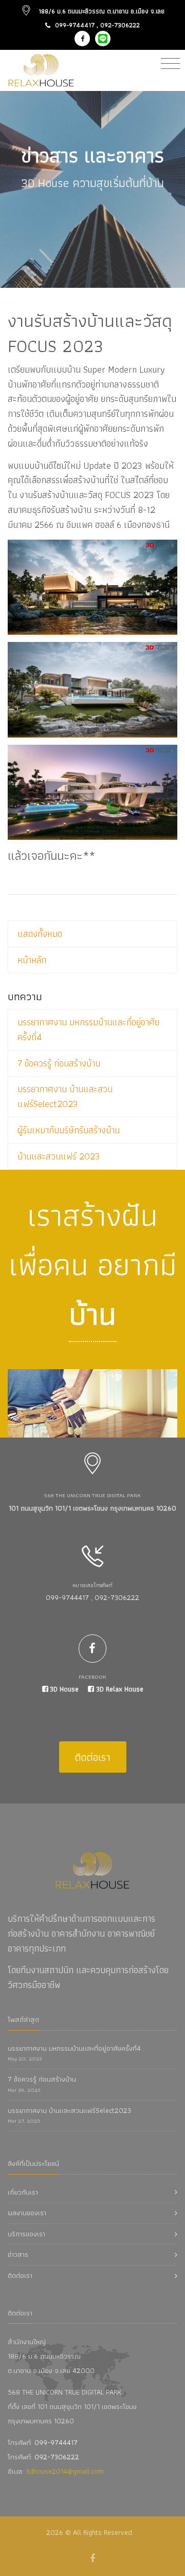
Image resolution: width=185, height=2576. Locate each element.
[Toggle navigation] (170, 64)
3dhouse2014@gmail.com (65, 2471)
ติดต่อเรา (93, 1757)
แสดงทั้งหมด (40, 934)
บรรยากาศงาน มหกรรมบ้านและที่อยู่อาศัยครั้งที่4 (88, 1029)
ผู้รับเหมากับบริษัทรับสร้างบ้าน (69, 1130)
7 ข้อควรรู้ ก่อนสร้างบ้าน (59, 1063)
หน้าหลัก (32, 960)
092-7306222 (120, 25)
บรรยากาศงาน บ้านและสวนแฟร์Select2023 (65, 1096)
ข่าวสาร (18, 2254)
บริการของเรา (26, 2234)
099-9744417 (75, 25)
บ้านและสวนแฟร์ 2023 (59, 1156)
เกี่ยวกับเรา (23, 2192)
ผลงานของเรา (27, 2213)
